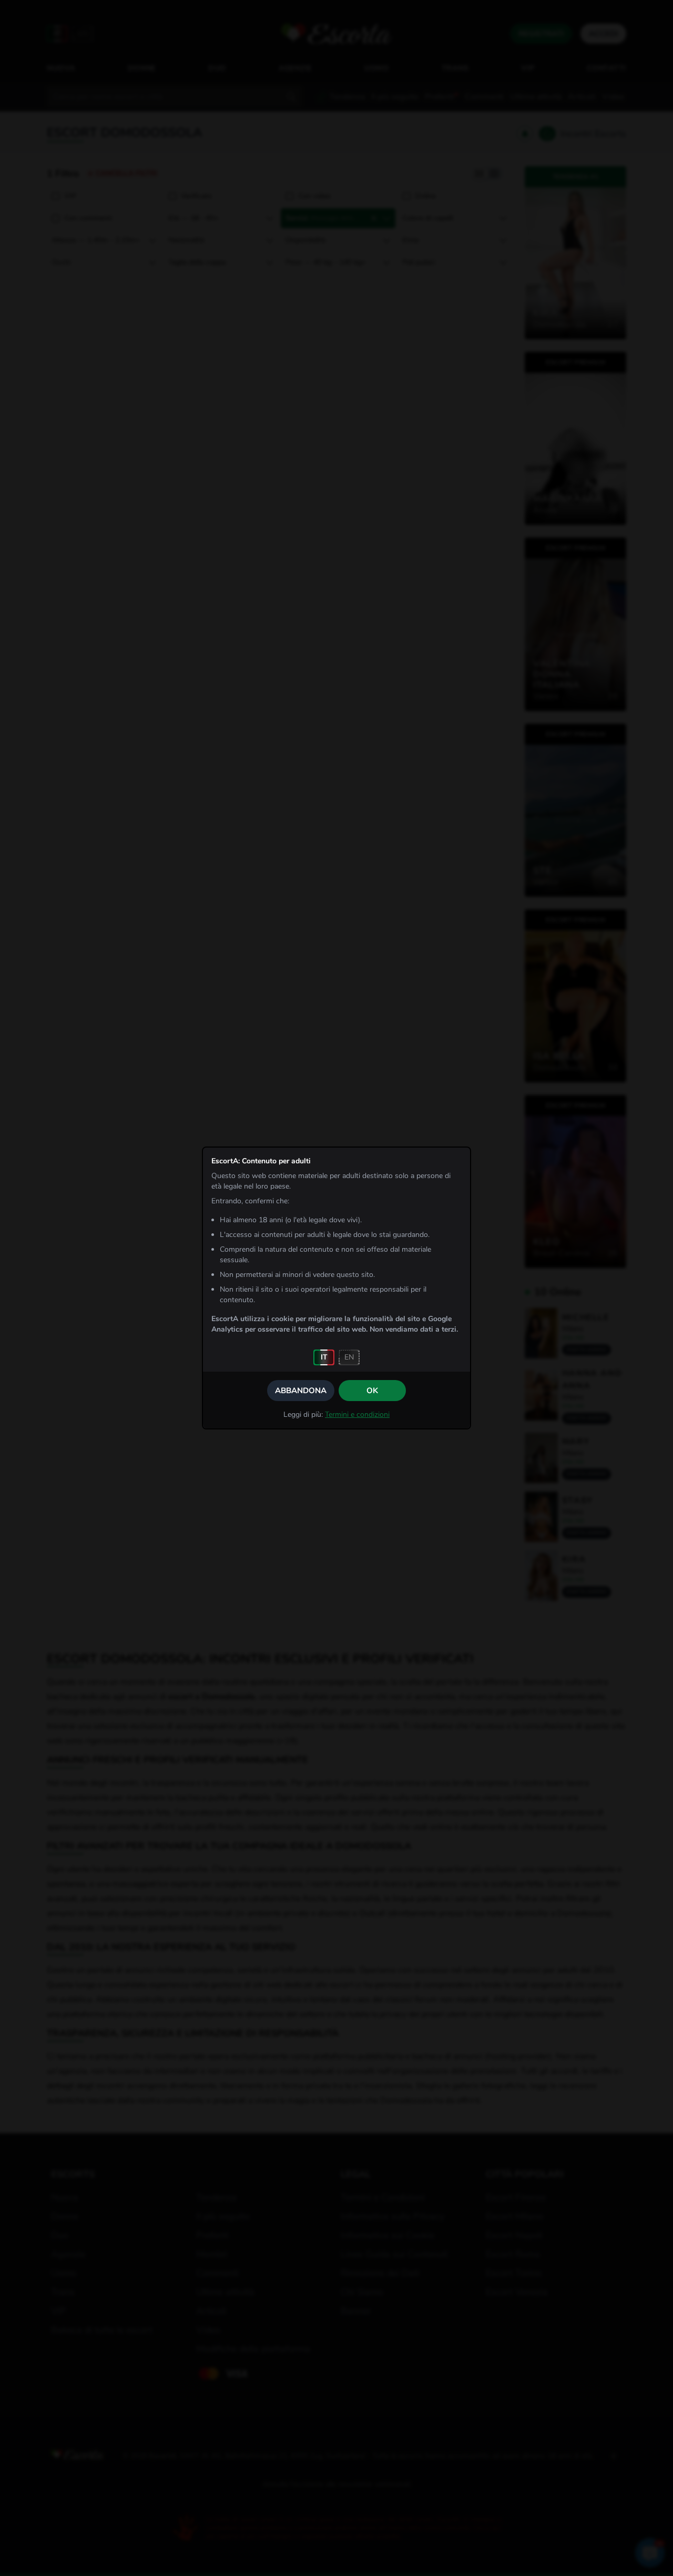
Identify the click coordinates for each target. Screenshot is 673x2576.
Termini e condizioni (357, 1414)
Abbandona (301, 1391)
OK (372, 1391)
